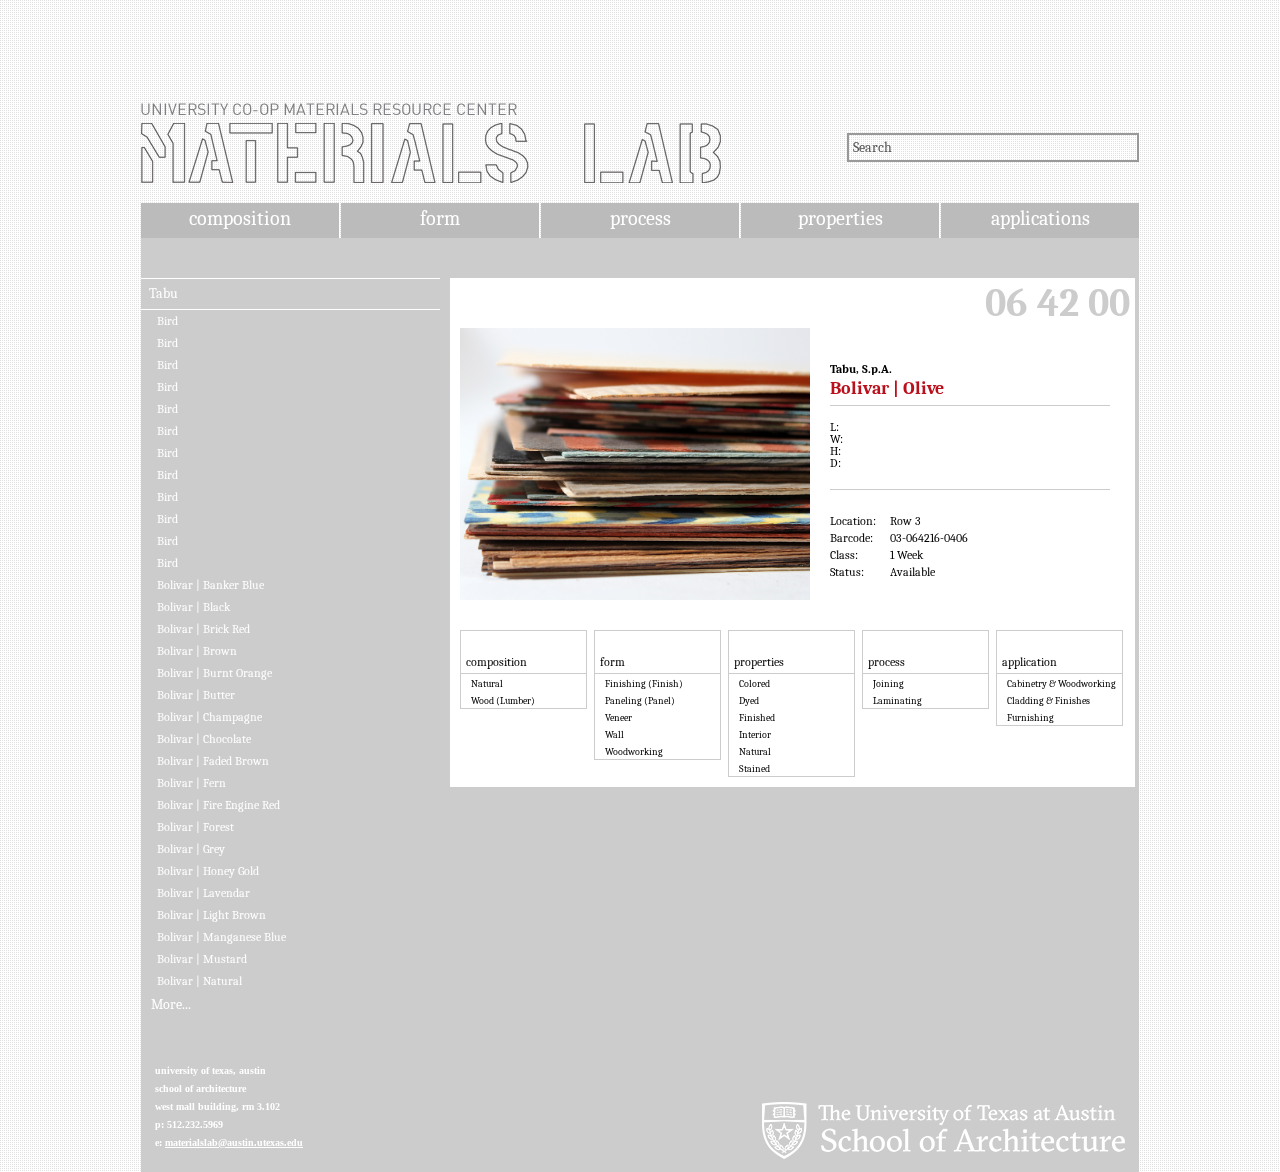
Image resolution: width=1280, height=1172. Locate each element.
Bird (167, 321)
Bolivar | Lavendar (203, 893)
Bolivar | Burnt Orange (214, 673)
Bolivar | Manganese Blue (221, 937)
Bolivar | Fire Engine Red (218, 805)
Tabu (163, 294)
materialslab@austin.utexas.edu (234, 1142)
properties (840, 218)
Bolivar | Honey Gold (208, 871)
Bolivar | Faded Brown (213, 761)
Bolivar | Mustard (202, 959)
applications (1040, 218)
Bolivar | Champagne (209, 717)
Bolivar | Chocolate (204, 739)
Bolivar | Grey (191, 849)
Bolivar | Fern (191, 783)
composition (240, 218)
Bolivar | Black (193, 607)
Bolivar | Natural (199, 981)
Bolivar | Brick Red (203, 629)
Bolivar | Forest (195, 827)
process (640, 218)
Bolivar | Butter (196, 695)
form (440, 218)
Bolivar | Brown (197, 651)
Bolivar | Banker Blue (210, 585)
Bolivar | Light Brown (211, 915)
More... (171, 1005)
